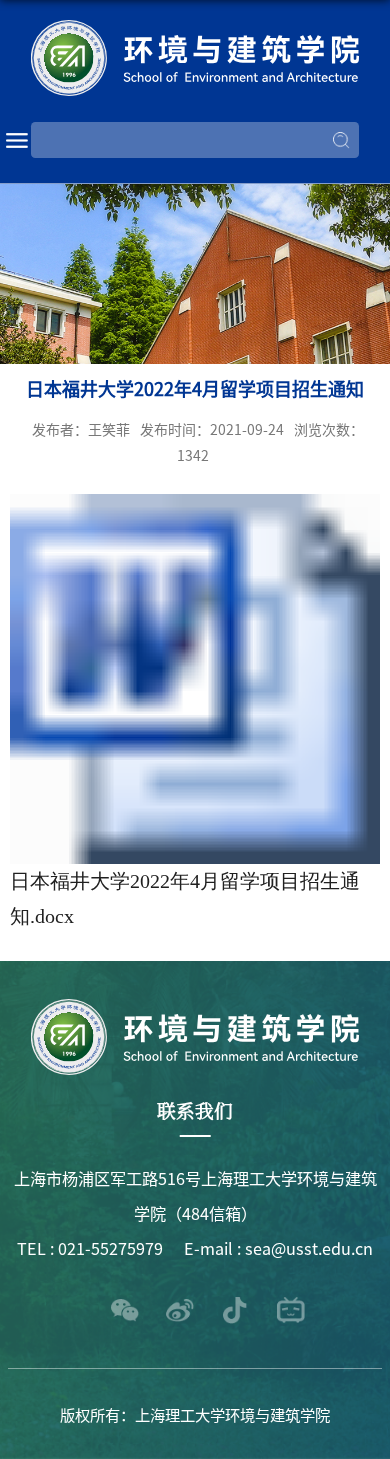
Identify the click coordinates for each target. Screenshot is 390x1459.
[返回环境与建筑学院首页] (195, 58)
